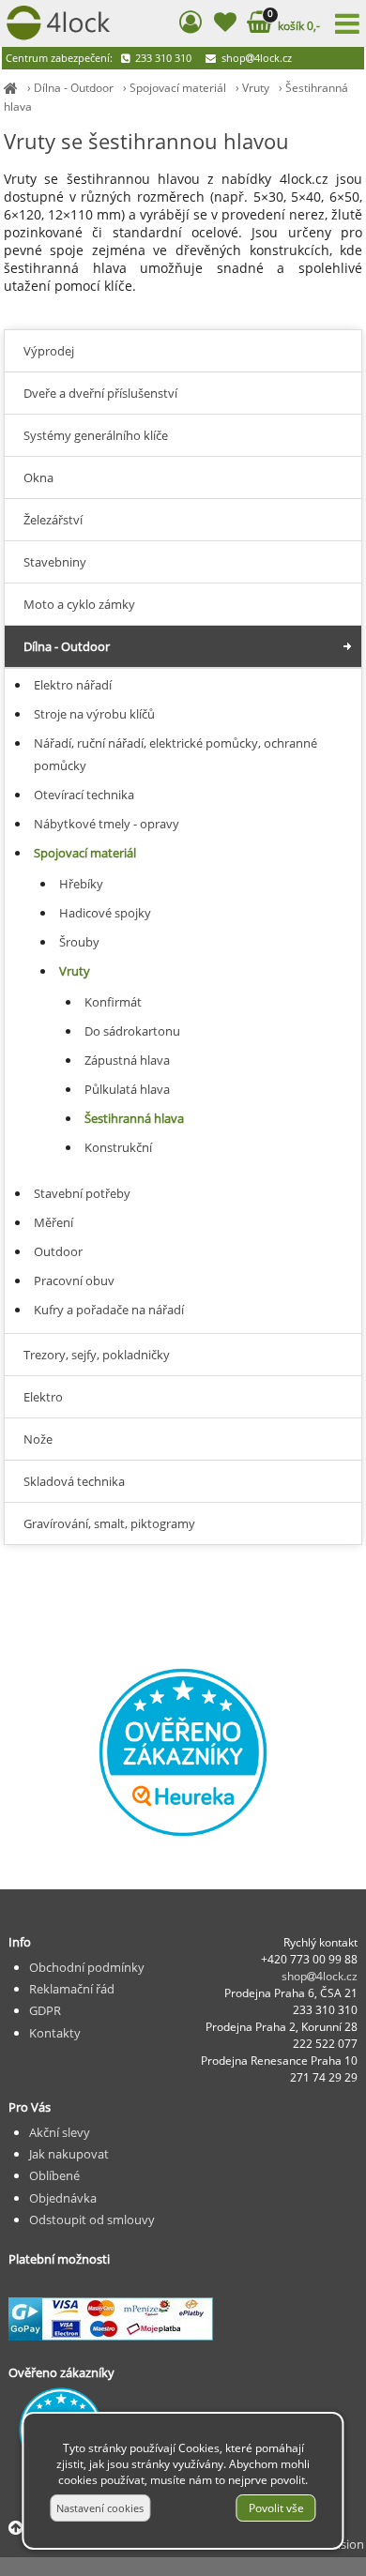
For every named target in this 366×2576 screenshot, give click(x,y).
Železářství (53, 520)
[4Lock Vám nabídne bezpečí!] (11, 88)
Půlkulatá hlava (127, 1089)
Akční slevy (60, 2132)
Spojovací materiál (178, 88)
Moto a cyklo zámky (79, 604)
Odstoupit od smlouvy (92, 2220)
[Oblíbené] (225, 25)
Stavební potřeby (82, 1193)
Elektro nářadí (73, 685)
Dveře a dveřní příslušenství (100, 393)
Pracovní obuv (74, 1280)
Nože (38, 1439)
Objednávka (63, 2198)
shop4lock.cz (255, 58)
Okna (38, 477)
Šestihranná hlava (134, 1118)
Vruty (256, 88)
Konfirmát (113, 1002)
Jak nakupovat (69, 2154)
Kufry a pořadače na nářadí (109, 1310)
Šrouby (79, 942)
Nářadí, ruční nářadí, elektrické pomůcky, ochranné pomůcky (175, 754)
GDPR (45, 2010)
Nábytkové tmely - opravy (107, 824)
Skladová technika (74, 1481)
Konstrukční (118, 1147)
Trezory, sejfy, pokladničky (97, 1355)
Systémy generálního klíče (96, 435)
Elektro (43, 1397)
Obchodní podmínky (87, 1967)
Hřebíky (81, 884)
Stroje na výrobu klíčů (94, 714)
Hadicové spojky (105, 913)
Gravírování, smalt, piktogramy (109, 1523)
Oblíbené (54, 2175)
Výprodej (49, 351)
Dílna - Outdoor (74, 88)
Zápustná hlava (127, 1060)
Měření (53, 1222)
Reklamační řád (72, 1989)
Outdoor (58, 1251)
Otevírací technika (84, 795)
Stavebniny (55, 562)
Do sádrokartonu (132, 1031)
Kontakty (55, 2033)
